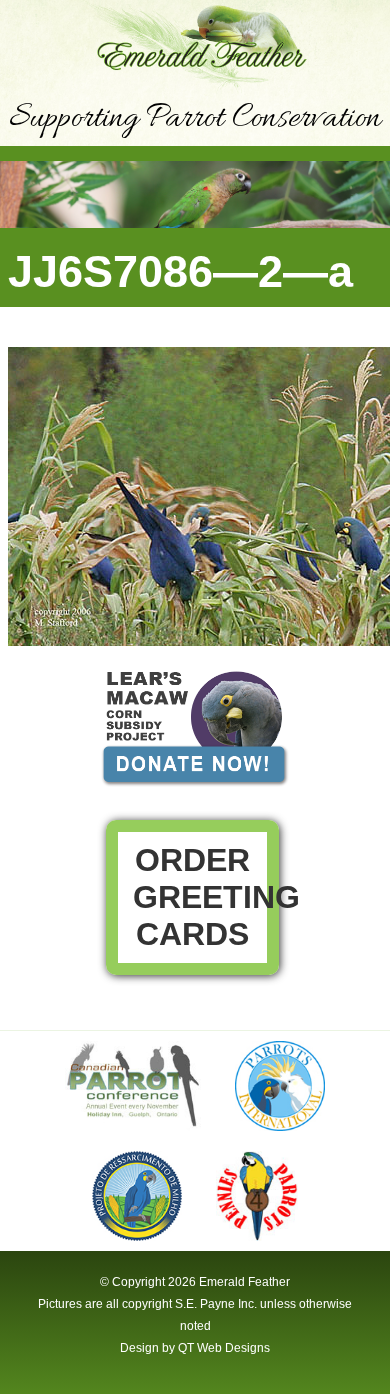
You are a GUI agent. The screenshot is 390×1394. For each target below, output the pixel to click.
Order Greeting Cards (205, 897)
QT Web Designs (224, 1348)
